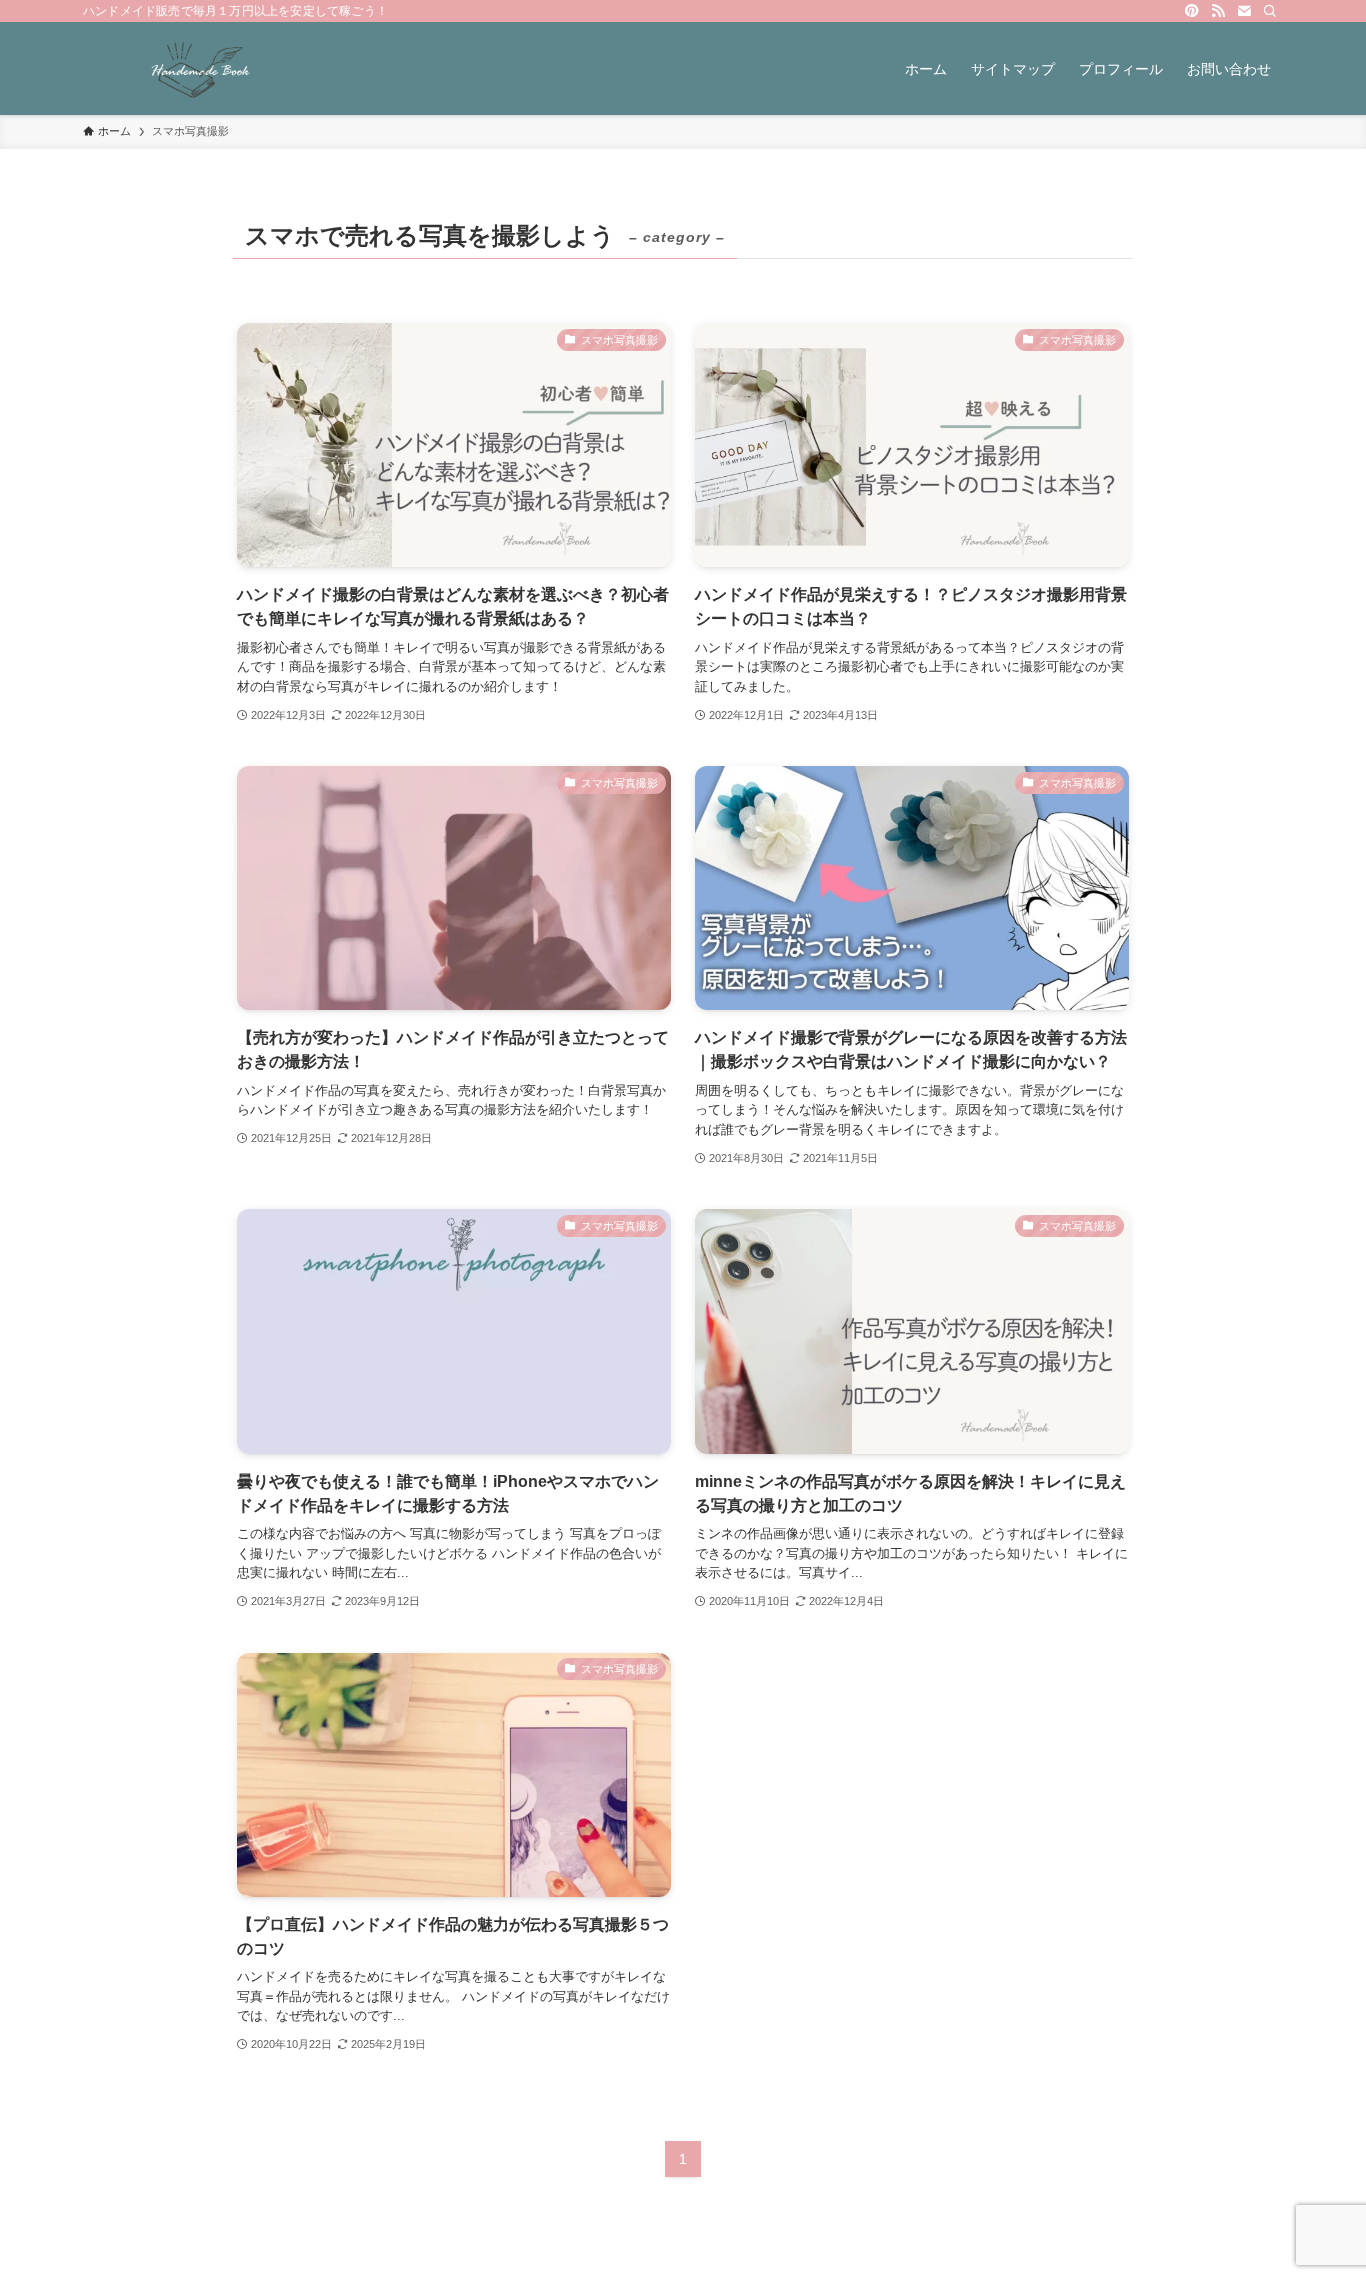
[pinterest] (1192, 11)
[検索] (1270, 11)
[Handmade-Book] (200, 68)
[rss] (1218, 11)
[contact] (1244, 11)
